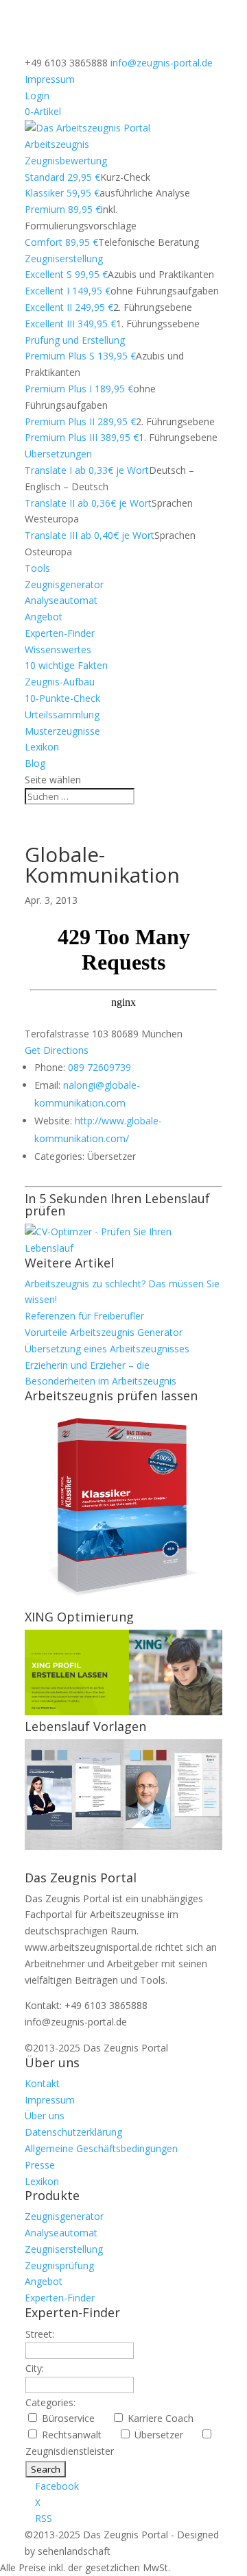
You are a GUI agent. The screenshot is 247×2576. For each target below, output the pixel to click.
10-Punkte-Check (62, 698)
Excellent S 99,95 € (66, 274)
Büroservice (74, 2418)
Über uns (45, 2116)
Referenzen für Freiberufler (84, 1316)
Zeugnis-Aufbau (60, 682)
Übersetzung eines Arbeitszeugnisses (107, 1349)
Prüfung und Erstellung (75, 340)
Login (37, 96)
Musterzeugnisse (62, 731)
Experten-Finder (60, 633)
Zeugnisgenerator (64, 584)
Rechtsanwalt (77, 2435)
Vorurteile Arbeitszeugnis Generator (104, 1332)
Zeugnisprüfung (59, 2265)
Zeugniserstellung (64, 258)
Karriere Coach (166, 2418)
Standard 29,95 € (62, 177)
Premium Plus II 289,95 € (80, 421)
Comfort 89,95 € (61, 242)
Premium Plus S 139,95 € (80, 356)
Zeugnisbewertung (66, 161)
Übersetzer (164, 2435)
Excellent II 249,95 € (69, 307)
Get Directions (57, 1050)
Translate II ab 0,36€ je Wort (88, 503)
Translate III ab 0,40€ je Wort (90, 535)
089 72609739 (99, 1067)
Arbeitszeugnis (57, 144)
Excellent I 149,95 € (68, 291)
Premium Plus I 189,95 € (79, 389)
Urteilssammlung (62, 715)
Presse (40, 2165)
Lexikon (42, 747)
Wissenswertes (58, 649)
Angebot (44, 617)
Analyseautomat (61, 600)
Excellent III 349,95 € (70, 324)
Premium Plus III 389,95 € (82, 437)
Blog (35, 763)
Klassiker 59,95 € (62, 193)
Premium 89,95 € (63, 209)
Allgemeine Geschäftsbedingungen (101, 2148)
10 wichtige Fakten (66, 665)
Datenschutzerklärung (73, 2132)
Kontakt (42, 2083)
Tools (37, 568)
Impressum (50, 79)
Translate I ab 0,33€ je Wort (87, 470)
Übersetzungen (58, 454)
